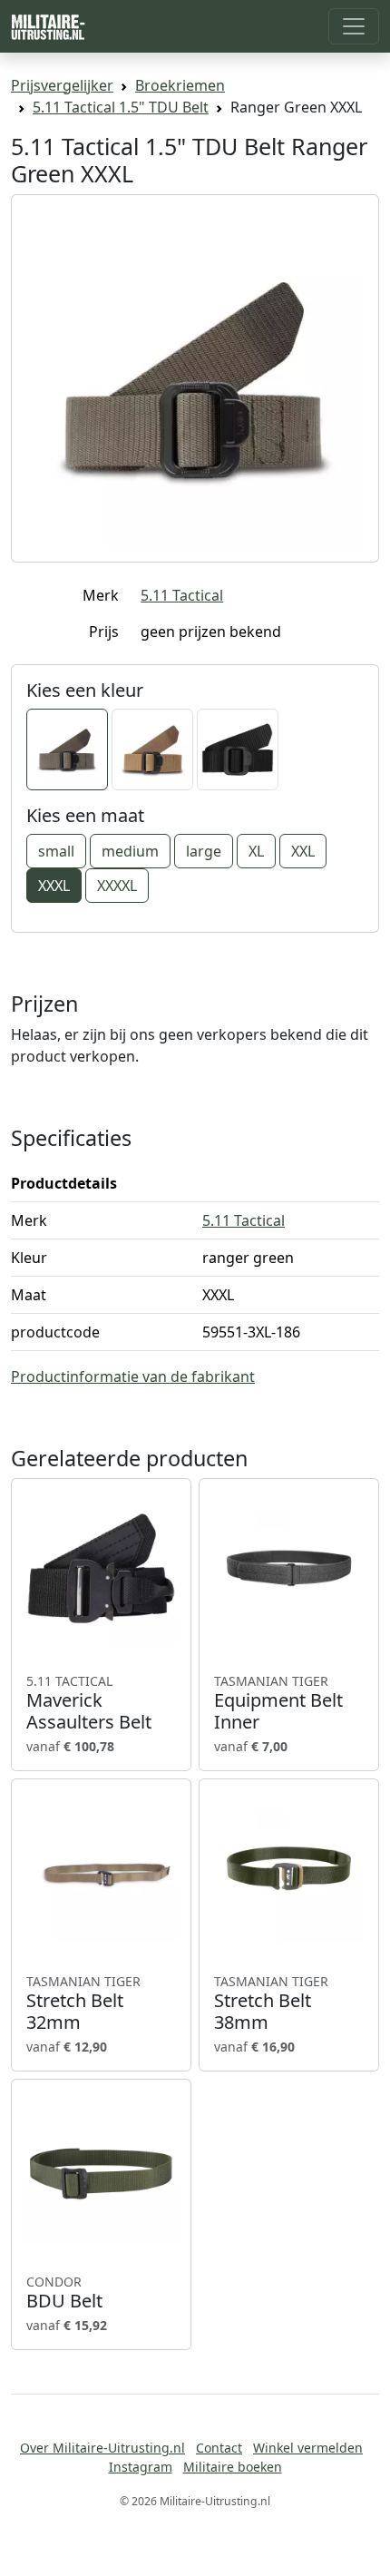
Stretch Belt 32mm (83, 2003)
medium (130, 851)
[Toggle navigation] (354, 26)
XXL (303, 851)
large (204, 851)
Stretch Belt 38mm (271, 2003)
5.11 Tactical (182, 595)
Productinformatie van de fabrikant (133, 1376)
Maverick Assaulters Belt (89, 1703)
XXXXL (117, 886)
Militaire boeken (233, 2467)
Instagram (141, 2467)
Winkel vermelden (308, 2448)
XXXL (54, 886)
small (56, 851)
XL (256, 851)
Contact (219, 2448)
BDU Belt (64, 2293)
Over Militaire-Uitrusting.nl (102, 2448)
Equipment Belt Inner (278, 1703)
